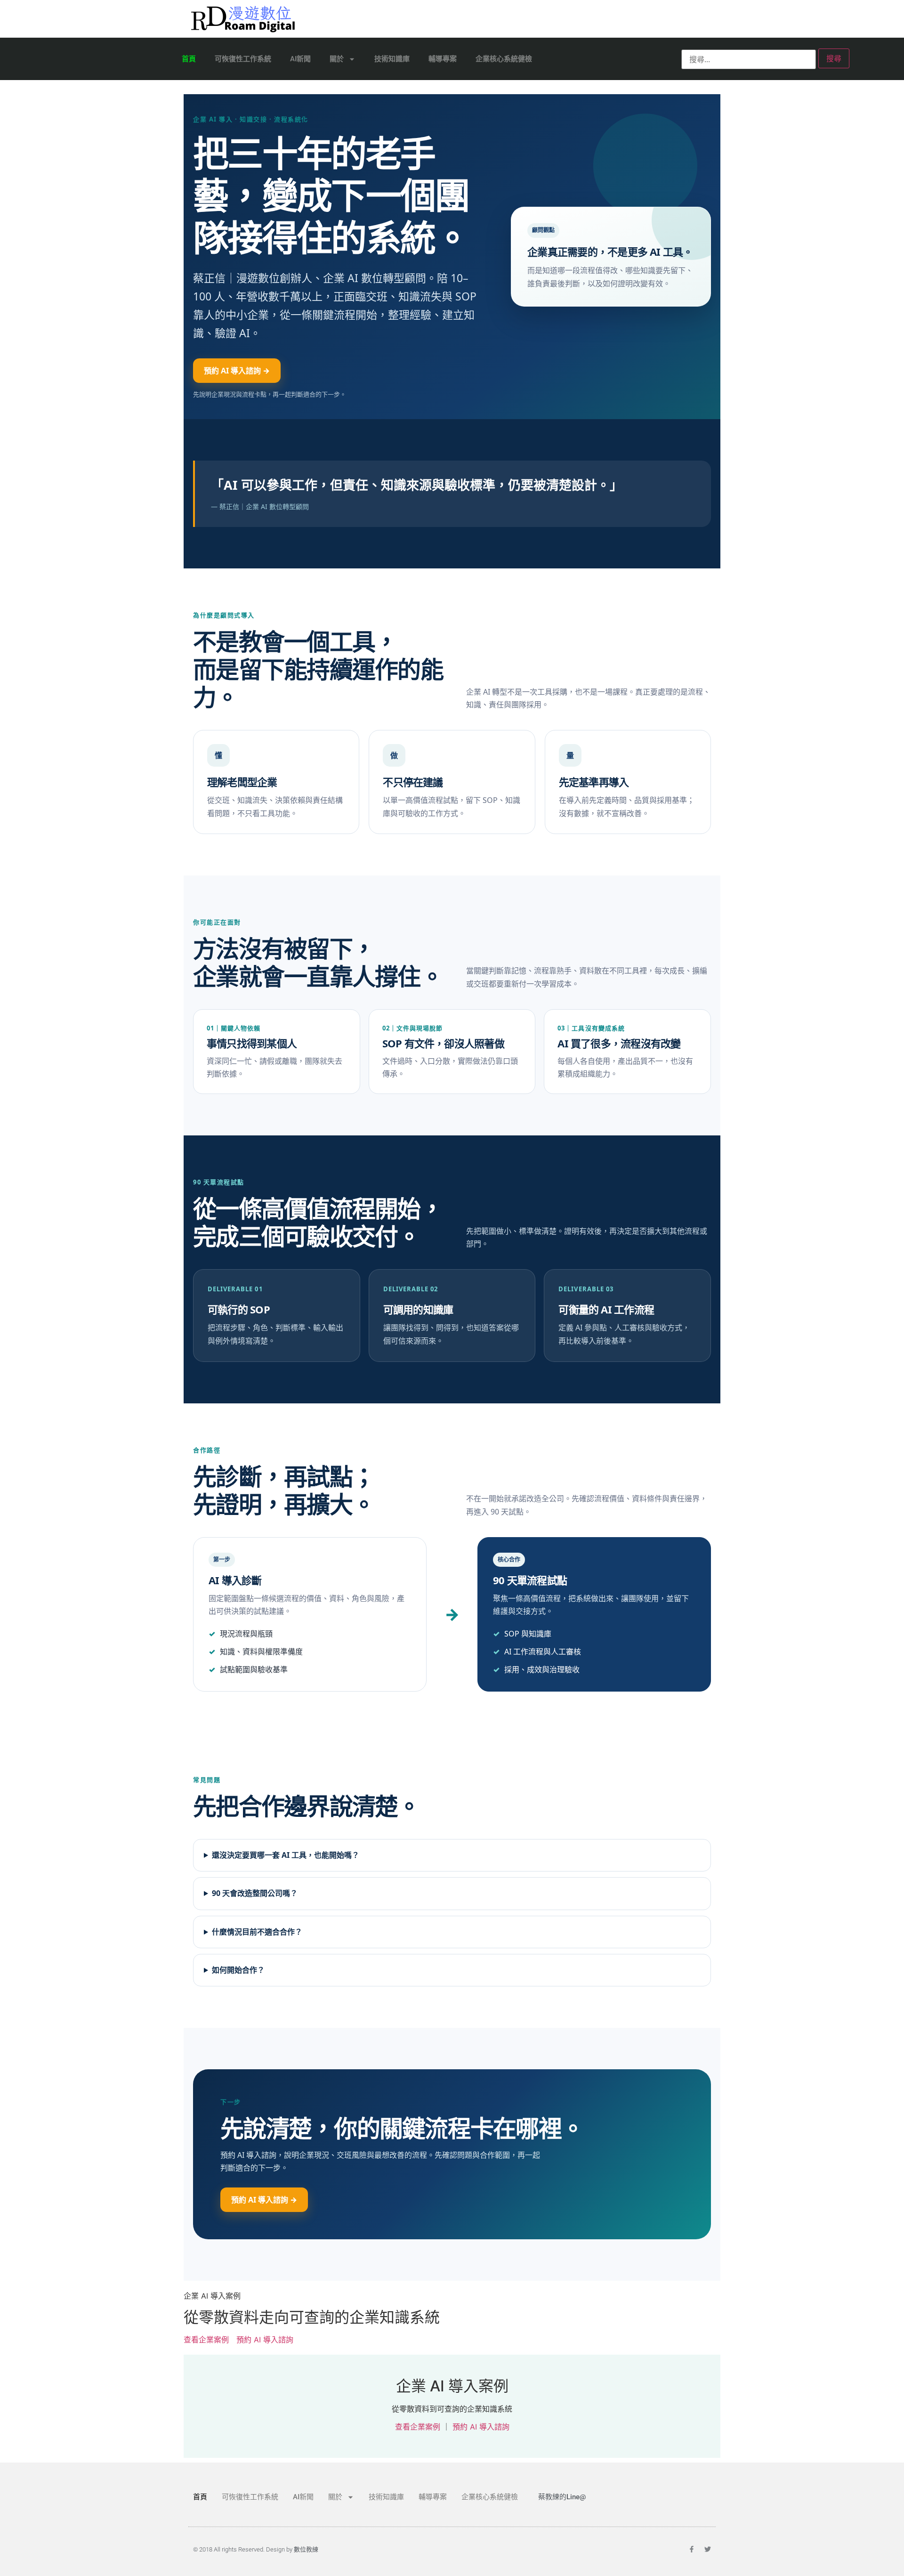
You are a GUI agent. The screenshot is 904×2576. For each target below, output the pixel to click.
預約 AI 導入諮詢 (265, 2340)
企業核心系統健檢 (504, 59)
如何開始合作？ (238, 1970)
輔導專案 (443, 59)
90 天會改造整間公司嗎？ (255, 1893)
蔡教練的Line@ (562, 2497)
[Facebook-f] (692, 2549)
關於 (337, 59)
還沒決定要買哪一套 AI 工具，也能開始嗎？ (286, 1855)
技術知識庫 (392, 59)
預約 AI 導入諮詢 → (237, 371)
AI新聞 (300, 59)
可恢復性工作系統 (243, 59)
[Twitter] (708, 2549)
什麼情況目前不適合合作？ (257, 1932)
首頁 (189, 59)
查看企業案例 (206, 2340)
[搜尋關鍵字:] (749, 59)
